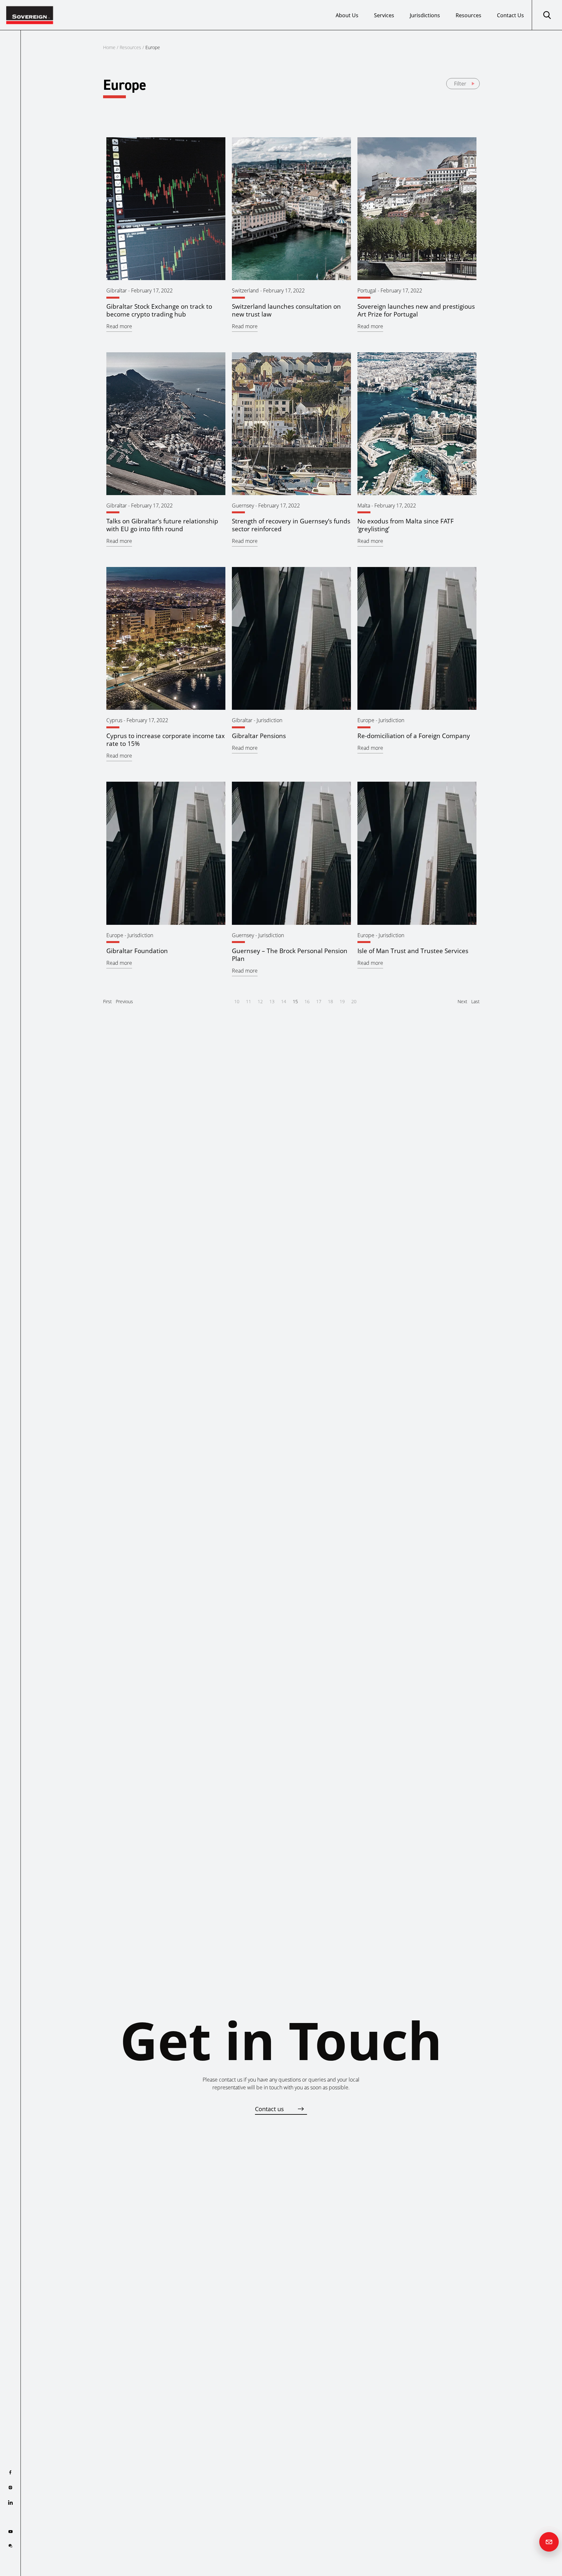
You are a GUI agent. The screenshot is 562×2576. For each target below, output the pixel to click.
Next (462, 1001)
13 (272, 1001)
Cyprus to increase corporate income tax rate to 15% (166, 740)
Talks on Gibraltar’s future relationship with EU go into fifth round (162, 525)
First (107, 1001)
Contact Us (510, 15)
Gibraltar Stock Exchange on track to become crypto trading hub (159, 310)
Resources (468, 15)
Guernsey (243, 506)
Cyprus (114, 720)
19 (342, 1001)
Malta (364, 506)
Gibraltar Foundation (137, 951)
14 (284, 1001)
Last (475, 1001)
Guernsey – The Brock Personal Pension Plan (290, 955)
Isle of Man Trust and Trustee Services (413, 951)
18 (330, 1001)
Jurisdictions (425, 15)
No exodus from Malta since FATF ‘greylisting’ (406, 525)
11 (248, 1001)
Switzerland (245, 290)
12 (260, 1001)
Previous (124, 1001)
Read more (119, 326)
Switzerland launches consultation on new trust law (286, 310)
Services (384, 15)
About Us (347, 15)
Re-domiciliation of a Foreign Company (414, 736)
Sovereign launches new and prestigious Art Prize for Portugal (416, 310)
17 (319, 1001)
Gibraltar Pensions (259, 736)
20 (354, 1001)
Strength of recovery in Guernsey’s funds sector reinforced (291, 525)
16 (307, 1001)
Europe (366, 720)
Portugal (367, 290)
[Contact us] (549, 2542)
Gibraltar (117, 290)
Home (109, 47)
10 (237, 1001)
